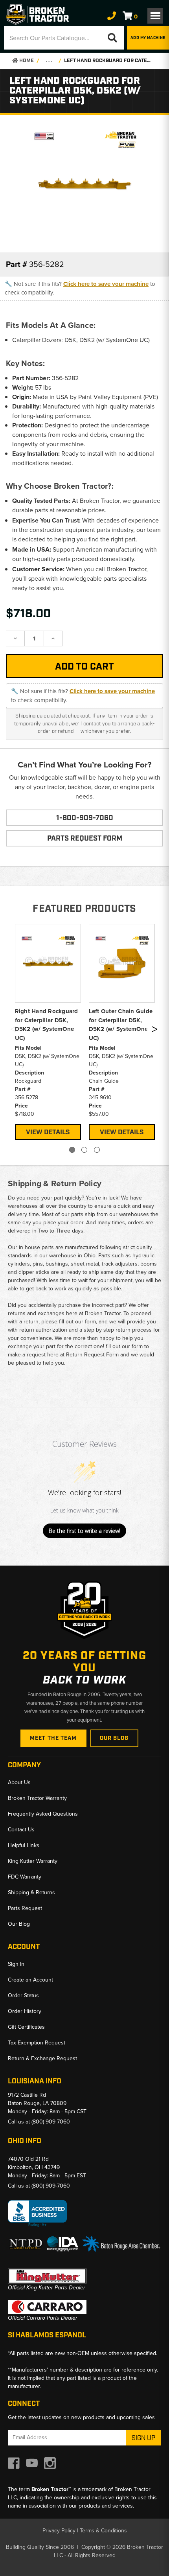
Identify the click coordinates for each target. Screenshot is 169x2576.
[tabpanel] (48, 1031)
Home (26, 61)
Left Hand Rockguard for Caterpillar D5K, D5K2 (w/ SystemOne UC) (108, 61)
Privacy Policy (59, 2531)
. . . (49, 61)
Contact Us (21, 1830)
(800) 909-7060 (51, 2122)
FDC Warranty (25, 1877)
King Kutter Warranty (33, 1861)
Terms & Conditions (103, 2531)
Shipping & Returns (31, 1892)
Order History (25, 2011)
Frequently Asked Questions (43, 1814)
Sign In (16, 1964)
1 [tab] (72, 1150)
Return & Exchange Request (42, 2058)
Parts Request (25, 1908)
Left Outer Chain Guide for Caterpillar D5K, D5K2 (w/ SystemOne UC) (121, 1025)
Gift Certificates (26, 2027)
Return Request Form (92, 1355)
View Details (48, 1132)
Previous (13, 1031)
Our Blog (114, 1738)
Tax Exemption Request (37, 2043)
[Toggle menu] (155, 16)
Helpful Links (24, 1845)
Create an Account (30, 1980)
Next (154, 1031)
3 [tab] (97, 1150)
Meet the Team (53, 1738)
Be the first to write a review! (84, 1531)
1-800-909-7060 (85, 818)
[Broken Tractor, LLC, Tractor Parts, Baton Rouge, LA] (37, 2214)
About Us (19, 1782)
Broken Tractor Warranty (37, 1798)
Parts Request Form (85, 839)
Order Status (23, 1995)
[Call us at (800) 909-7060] (112, 16)
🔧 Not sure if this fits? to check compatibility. (80, 288)
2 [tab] (84, 1150)
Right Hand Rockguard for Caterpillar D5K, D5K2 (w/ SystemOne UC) (47, 1025)
